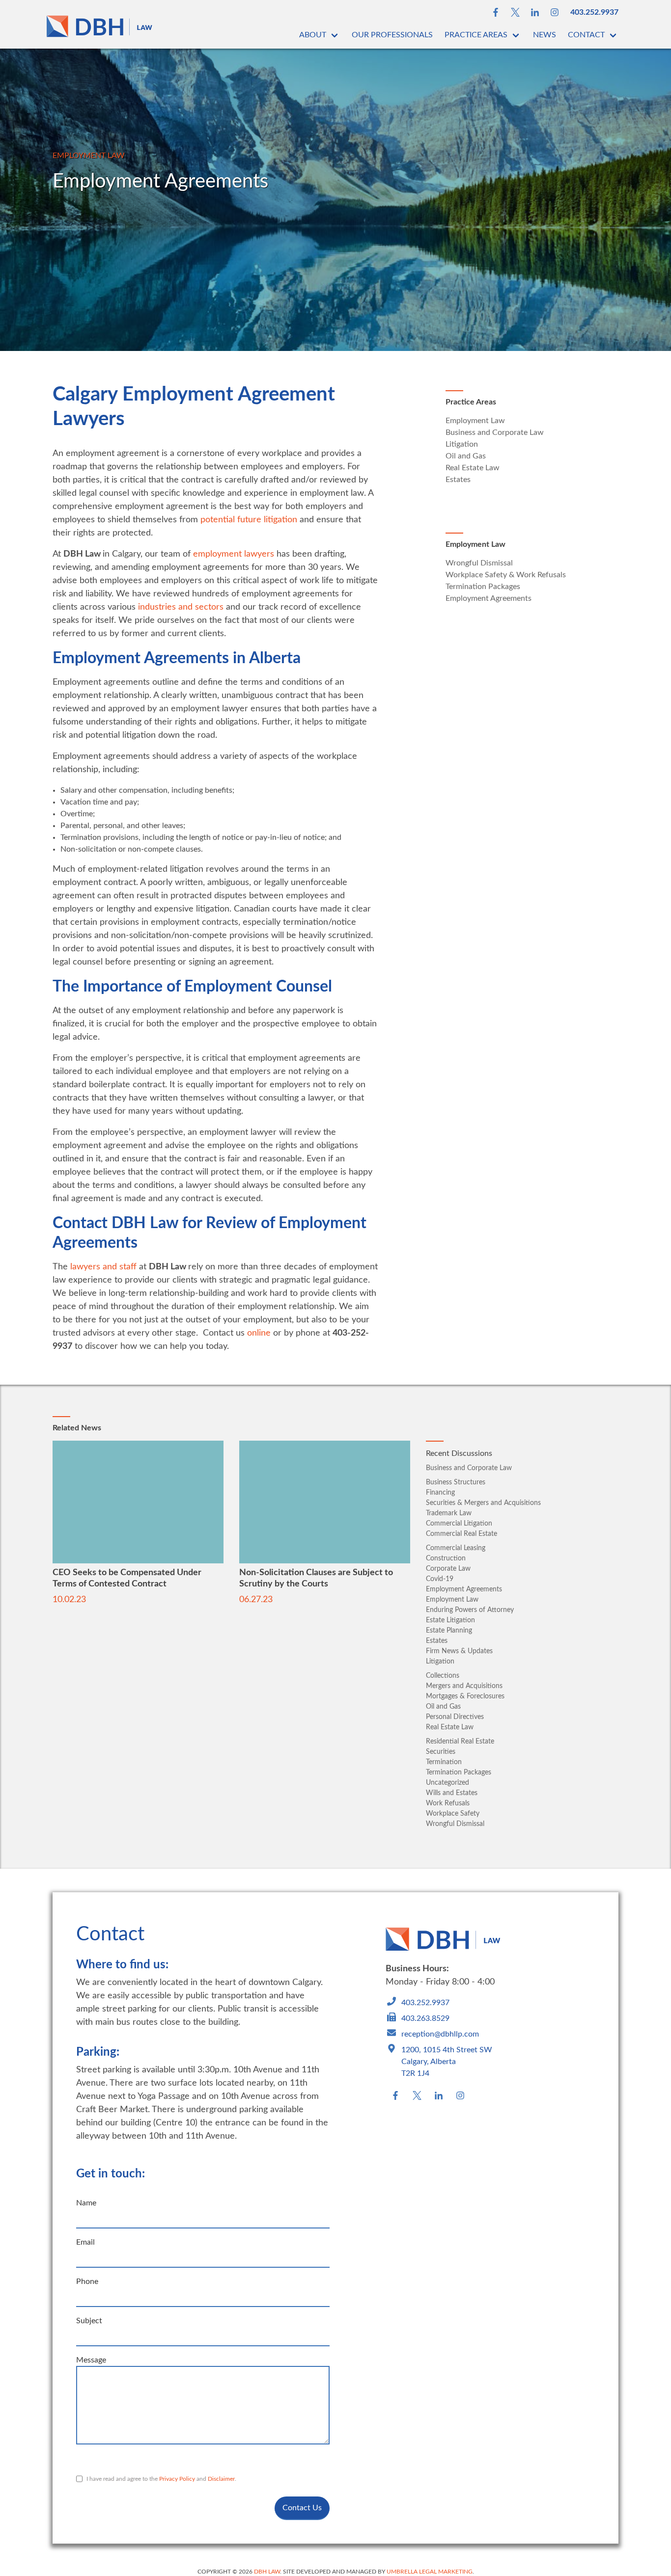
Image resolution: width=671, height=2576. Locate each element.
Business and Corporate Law (495, 432)
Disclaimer (221, 2479)
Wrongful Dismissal (479, 563)
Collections (443, 1676)
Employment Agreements (489, 598)
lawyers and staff (103, 1267)
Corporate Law (448, 1569)
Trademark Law (449, 1513)
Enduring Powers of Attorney (470, 1610)
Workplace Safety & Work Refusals (506, 575)
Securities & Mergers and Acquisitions (483, 1503)
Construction (446, 1558)
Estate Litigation (450, 1620)
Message (91, 2360)
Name (86, 2203)
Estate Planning (449, 1631)
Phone (87, 2281)
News (545, 35)
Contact (586, 35)
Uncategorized (447, 1783)
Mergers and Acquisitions (464, 1686)
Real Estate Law (473, 468)
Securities (441, 1752)
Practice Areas (476, 35)
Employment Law (89, 156)
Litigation (462, 444)
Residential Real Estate (460, 1742)
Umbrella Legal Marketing (430, 2572)
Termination (444, 1762)
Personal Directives (455, 1717)
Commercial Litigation (459, 1524)
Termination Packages (483, 587)
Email (85, 2242)
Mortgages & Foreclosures (465, 1696)
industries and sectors (181, 607)
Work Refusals (448, 1803)
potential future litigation (249, 520)
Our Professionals (392, 35)
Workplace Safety (453, 1814)
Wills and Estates (452, 1793)
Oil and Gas (466, 456)
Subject (89, 2321)
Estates (458, 480)
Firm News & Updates (459, 1651)
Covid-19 (440, 1579)
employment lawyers (234, 554)
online (259, 1333)
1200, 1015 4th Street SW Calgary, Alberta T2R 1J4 (447, 2062)
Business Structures (456, 1482)
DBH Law (267, 2572)
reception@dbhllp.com (440, 2034)
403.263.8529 (425, 2018)
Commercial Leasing (456, 1548)
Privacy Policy (177, 2479)
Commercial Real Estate (461, 1534)
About (313, 35)
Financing (440, 1493)
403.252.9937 (594, 12)
